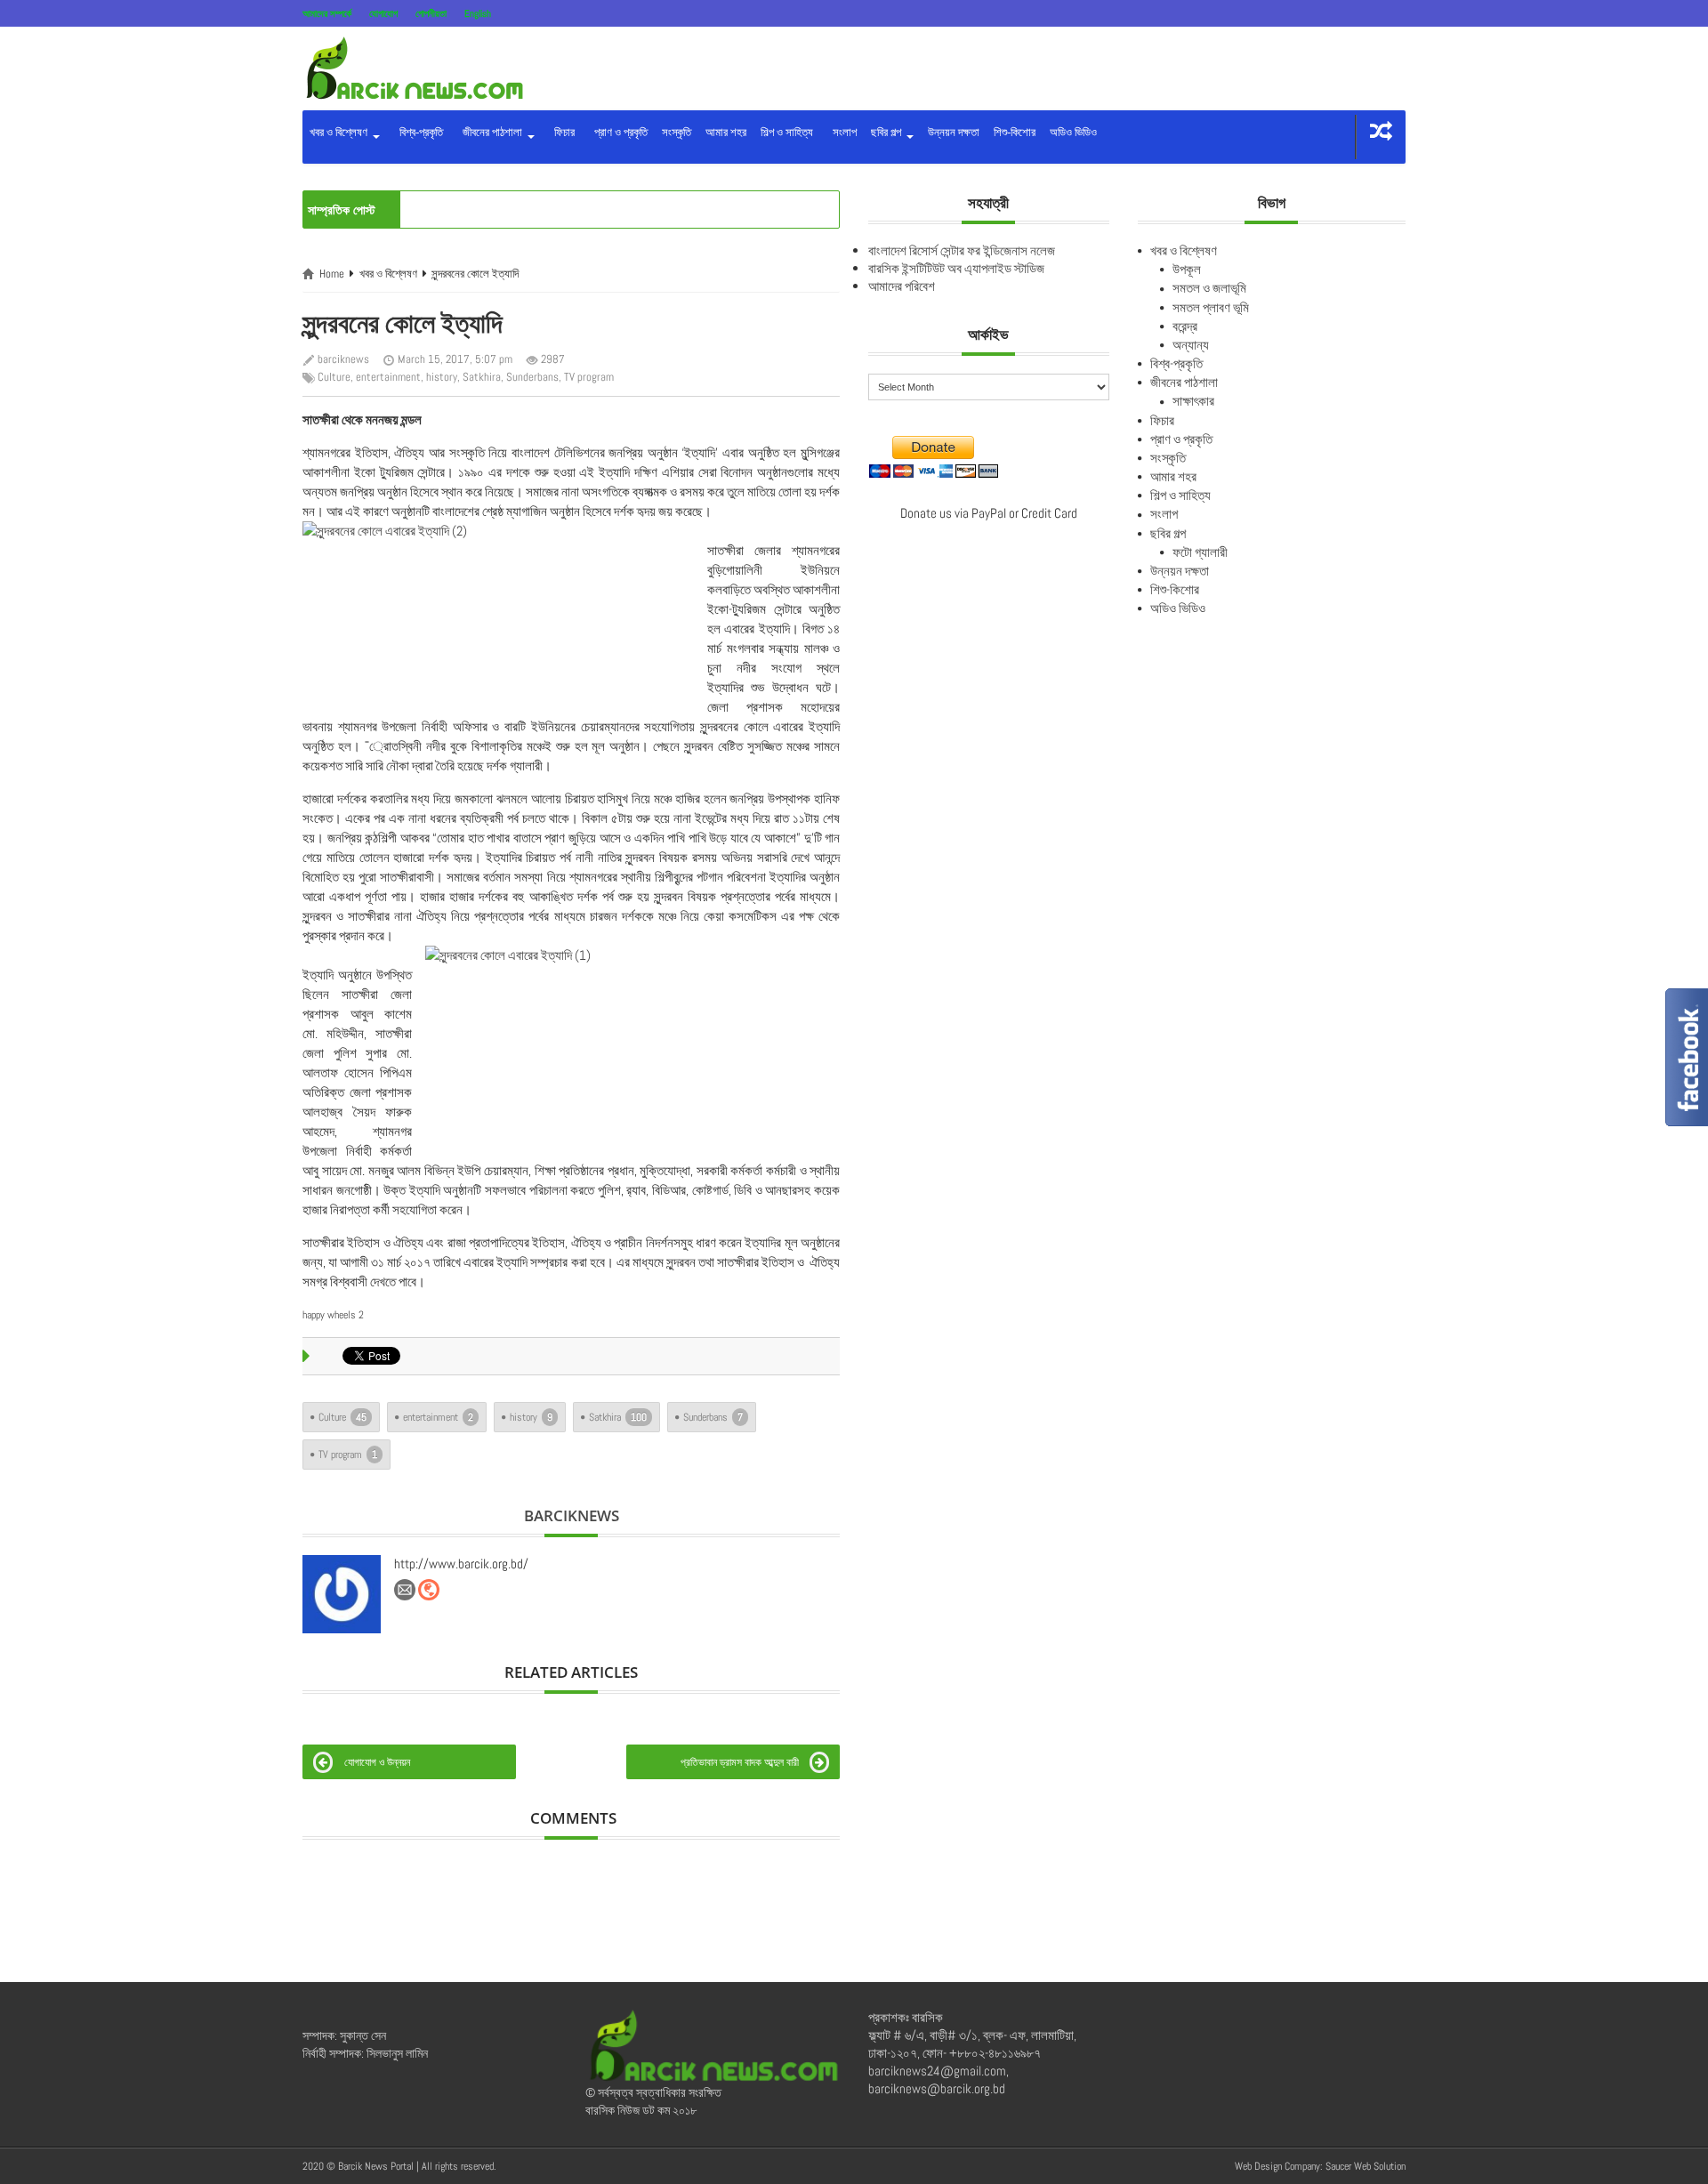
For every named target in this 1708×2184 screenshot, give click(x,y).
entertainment (388, 377)
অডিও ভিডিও (1073, 132)
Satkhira (482, 377)
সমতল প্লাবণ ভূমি (1211, 307)
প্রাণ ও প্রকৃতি (618, 132)
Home (332, 274)
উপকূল (1187, 269)
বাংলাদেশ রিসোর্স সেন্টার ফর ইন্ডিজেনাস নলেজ (962, 250)
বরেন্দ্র (1185, 326)
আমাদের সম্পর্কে (327, 13)
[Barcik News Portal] (414, 67)
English (478, 13)
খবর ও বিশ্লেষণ (340, 132)
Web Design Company (1277, 2166)
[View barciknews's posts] (342, 1594)
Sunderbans (532, 377)
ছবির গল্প (887, 132)
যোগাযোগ (383, 13)
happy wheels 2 (333, 1315)
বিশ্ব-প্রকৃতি (419, 132)
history (442, 377)
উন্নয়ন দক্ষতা (954, 132)
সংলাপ (842, 132)
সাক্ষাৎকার (1193, 401)
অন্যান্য (1191, 345)
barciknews (343, 359)
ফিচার (562, 132)
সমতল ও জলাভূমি (1209, 288)
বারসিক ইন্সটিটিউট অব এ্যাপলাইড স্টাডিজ (956, 268)
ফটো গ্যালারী (1200, 552)
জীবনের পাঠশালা (491, 132)
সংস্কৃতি (677, 132)
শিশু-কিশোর (1015, 132)
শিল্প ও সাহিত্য (787, 132)
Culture (334, 377)
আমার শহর (726, 132)
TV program (589, 377)
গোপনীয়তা (431, 13)
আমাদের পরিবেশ (902, 286)
